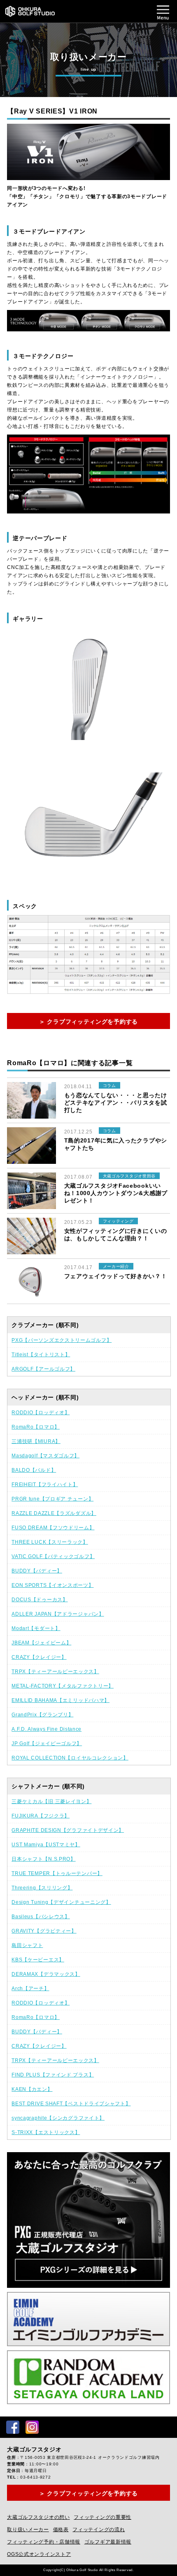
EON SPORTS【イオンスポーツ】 (52, 1585)
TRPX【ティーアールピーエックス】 (55, 1672)
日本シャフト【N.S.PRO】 (44, 1859)
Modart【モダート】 (36, 1628)
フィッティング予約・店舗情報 (44, 2542)
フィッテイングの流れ (99, 2530)
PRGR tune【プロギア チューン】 (52, 1499)
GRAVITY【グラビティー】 (44, 1931)
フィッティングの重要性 (102, 2517)
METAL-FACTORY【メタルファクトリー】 (63, 1686)
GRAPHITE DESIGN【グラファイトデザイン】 (68, 1830)
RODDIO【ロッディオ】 (41, 1413)
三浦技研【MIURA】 (36, 1441)
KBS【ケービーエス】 (38, 1960)
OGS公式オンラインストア (39, 2554)
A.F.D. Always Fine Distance (47, 1729)
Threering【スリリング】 (42, 1888)
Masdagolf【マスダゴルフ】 (45, 1456)
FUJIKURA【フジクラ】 (41, 1816)
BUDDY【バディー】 (37, 1571)
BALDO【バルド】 (34, 1470)
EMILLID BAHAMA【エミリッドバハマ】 (61, 1700)
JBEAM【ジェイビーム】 (41, 1643)
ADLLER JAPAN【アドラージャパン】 (58, 1614)
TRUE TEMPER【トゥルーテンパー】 (57, 1873)
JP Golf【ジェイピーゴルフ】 (47, 1744)
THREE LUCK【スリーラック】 (50, 1542)
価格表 (61, 2530)
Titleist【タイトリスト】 (41, 1355)
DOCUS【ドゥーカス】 (40, 1600)
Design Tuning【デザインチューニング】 (61, 1902)
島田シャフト (27, 1945)
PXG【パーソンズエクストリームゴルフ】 (62, 1340)
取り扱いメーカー (28, 2530)
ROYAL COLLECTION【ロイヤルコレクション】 (70, 1758)
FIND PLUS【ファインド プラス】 (53, 2075)
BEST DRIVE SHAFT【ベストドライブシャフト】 (71, 2104)
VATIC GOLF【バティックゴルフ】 (53, 1556)
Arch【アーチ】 (30, 1989)
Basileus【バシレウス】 (41, 1917)
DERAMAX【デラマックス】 (46, 1974)
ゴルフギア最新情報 (108, 2542)
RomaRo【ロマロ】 (36, 1427)
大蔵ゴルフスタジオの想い (38, 2517)
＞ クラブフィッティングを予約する (88, 1022)
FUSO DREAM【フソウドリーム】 (53, 1528)
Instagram (32, 2427)
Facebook (13, 2427)
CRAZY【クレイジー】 (39, 1657)
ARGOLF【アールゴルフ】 (43, 1369)
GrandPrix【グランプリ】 (42, 1715)
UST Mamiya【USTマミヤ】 (46, 1845)
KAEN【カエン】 (32, 2089)
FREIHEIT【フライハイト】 (45, 1485)
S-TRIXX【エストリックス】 (46, 2132)
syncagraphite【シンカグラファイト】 (58, 2118)
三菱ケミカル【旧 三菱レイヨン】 (51, 1801)
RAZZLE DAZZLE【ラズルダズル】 (54, 1513)
